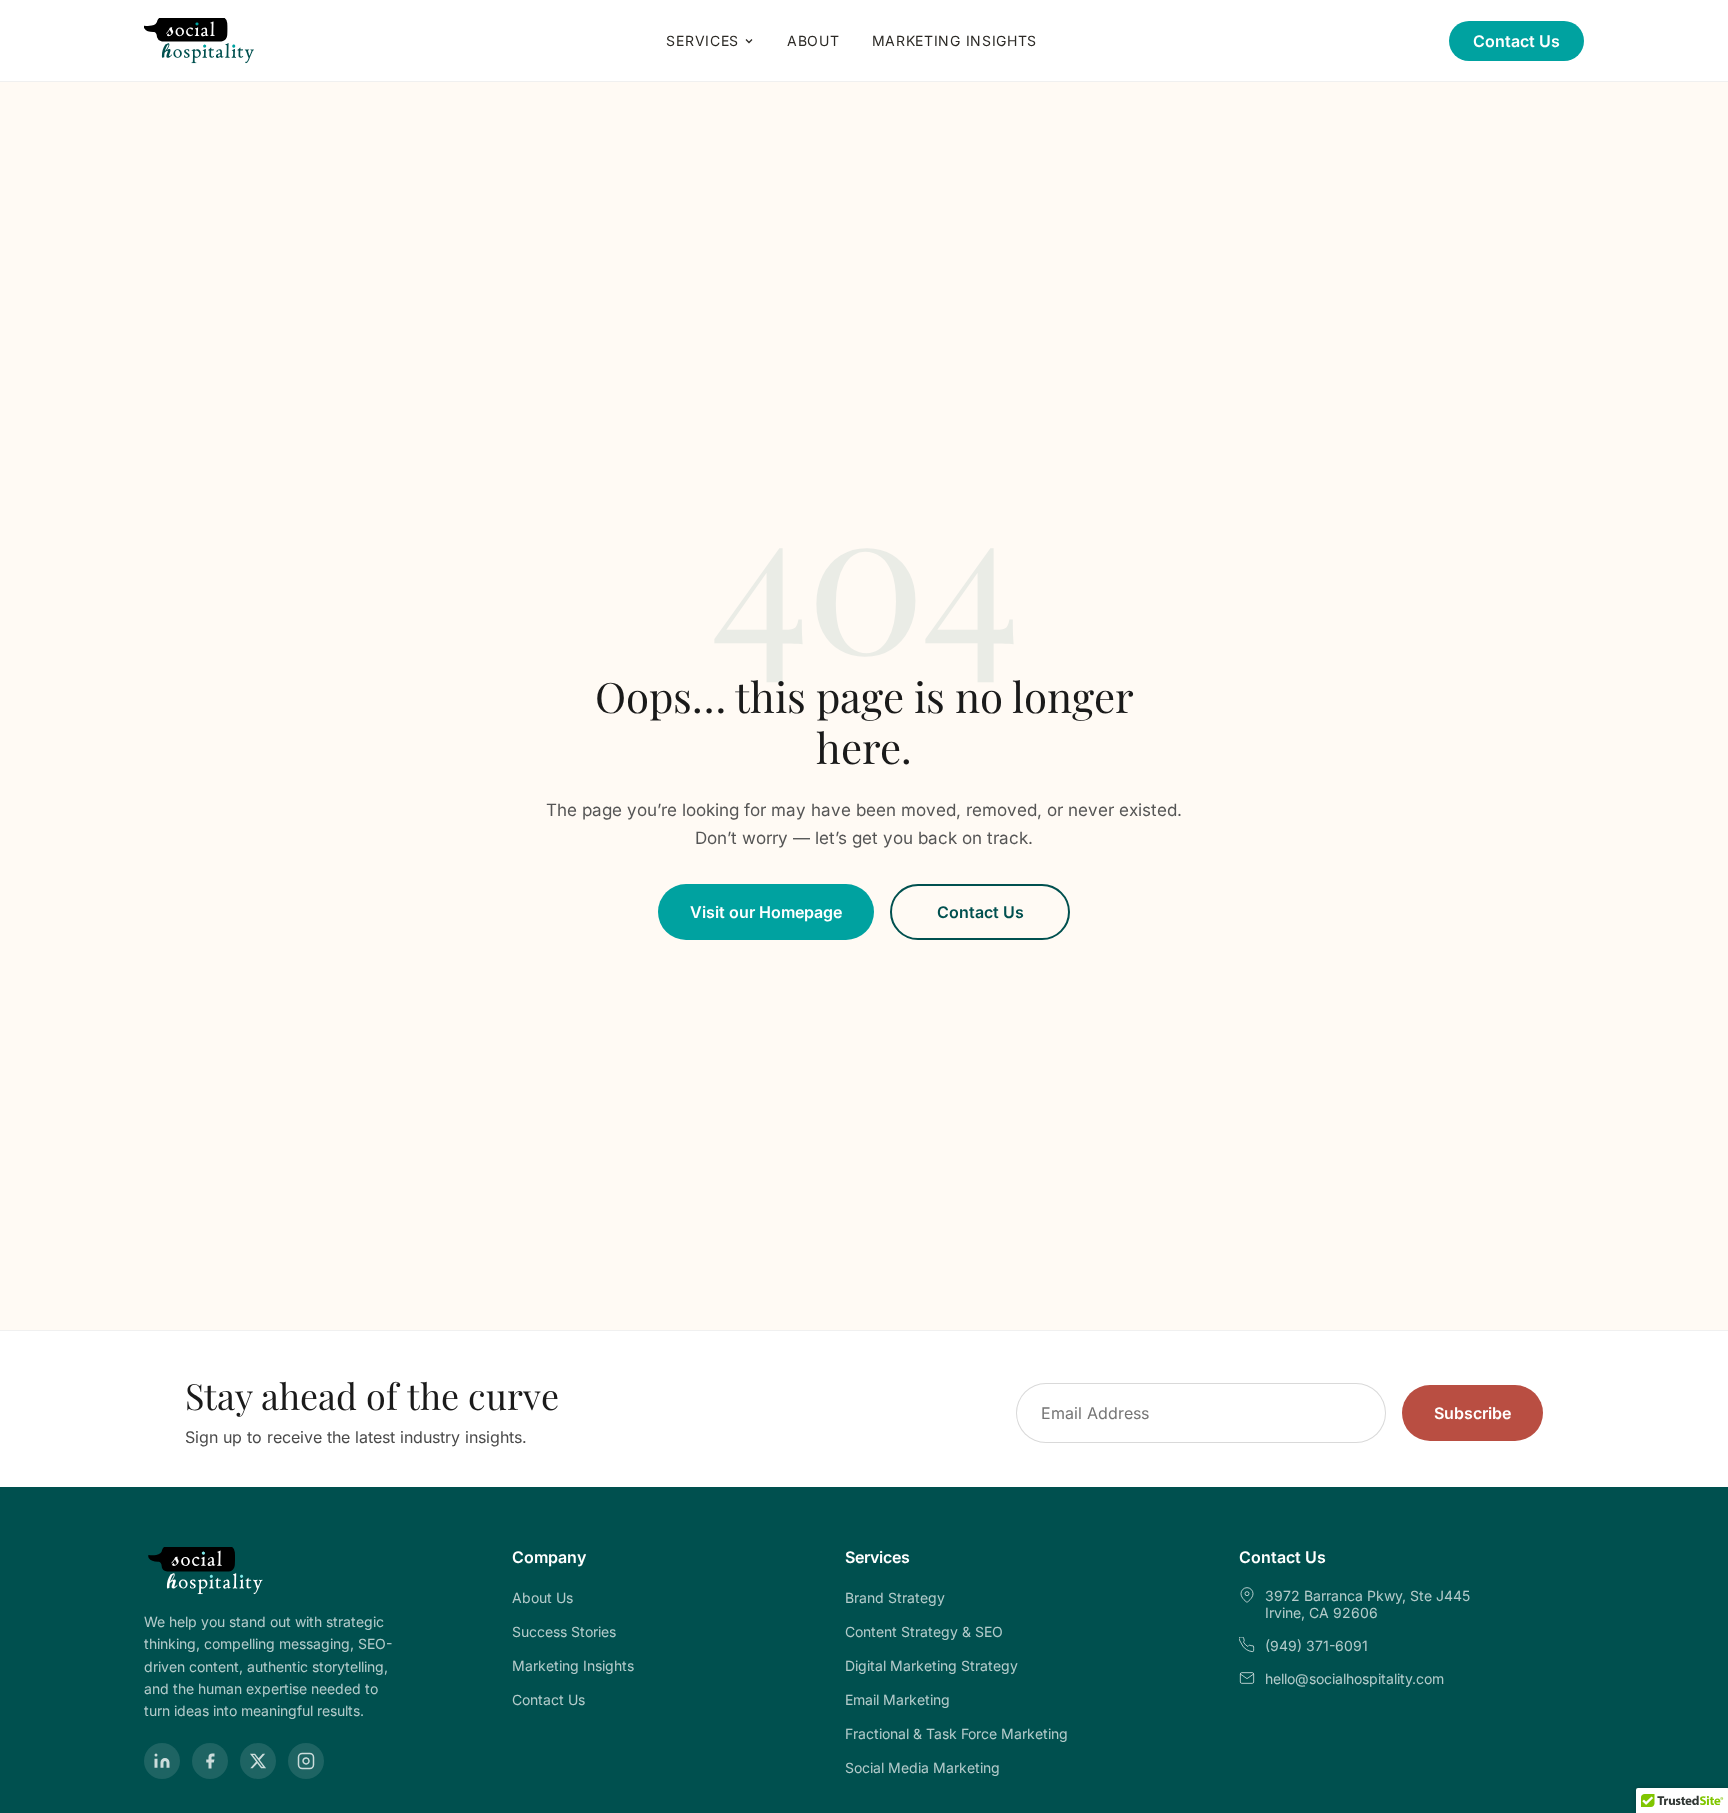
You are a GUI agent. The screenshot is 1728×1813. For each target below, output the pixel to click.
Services (702, 40)
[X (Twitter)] (258, 1761)
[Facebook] (210, 1761)
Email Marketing (897, 1699)
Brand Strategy (895, 1597)
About (813, 40)
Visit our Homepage (766, 912)
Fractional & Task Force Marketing (956, 1733)
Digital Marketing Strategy (931, 1665)
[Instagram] (306, 1761)
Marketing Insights (955, 40)
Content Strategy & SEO (924, 1631)
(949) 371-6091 (1316, 1645)
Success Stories (564, 1631)
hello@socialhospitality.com (1354, 1678)
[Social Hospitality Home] (199, 41)
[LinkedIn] (162, 1761)
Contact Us (1516, 41)
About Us (542, 1597)
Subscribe (1472, 1413)
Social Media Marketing (922, 1767)
